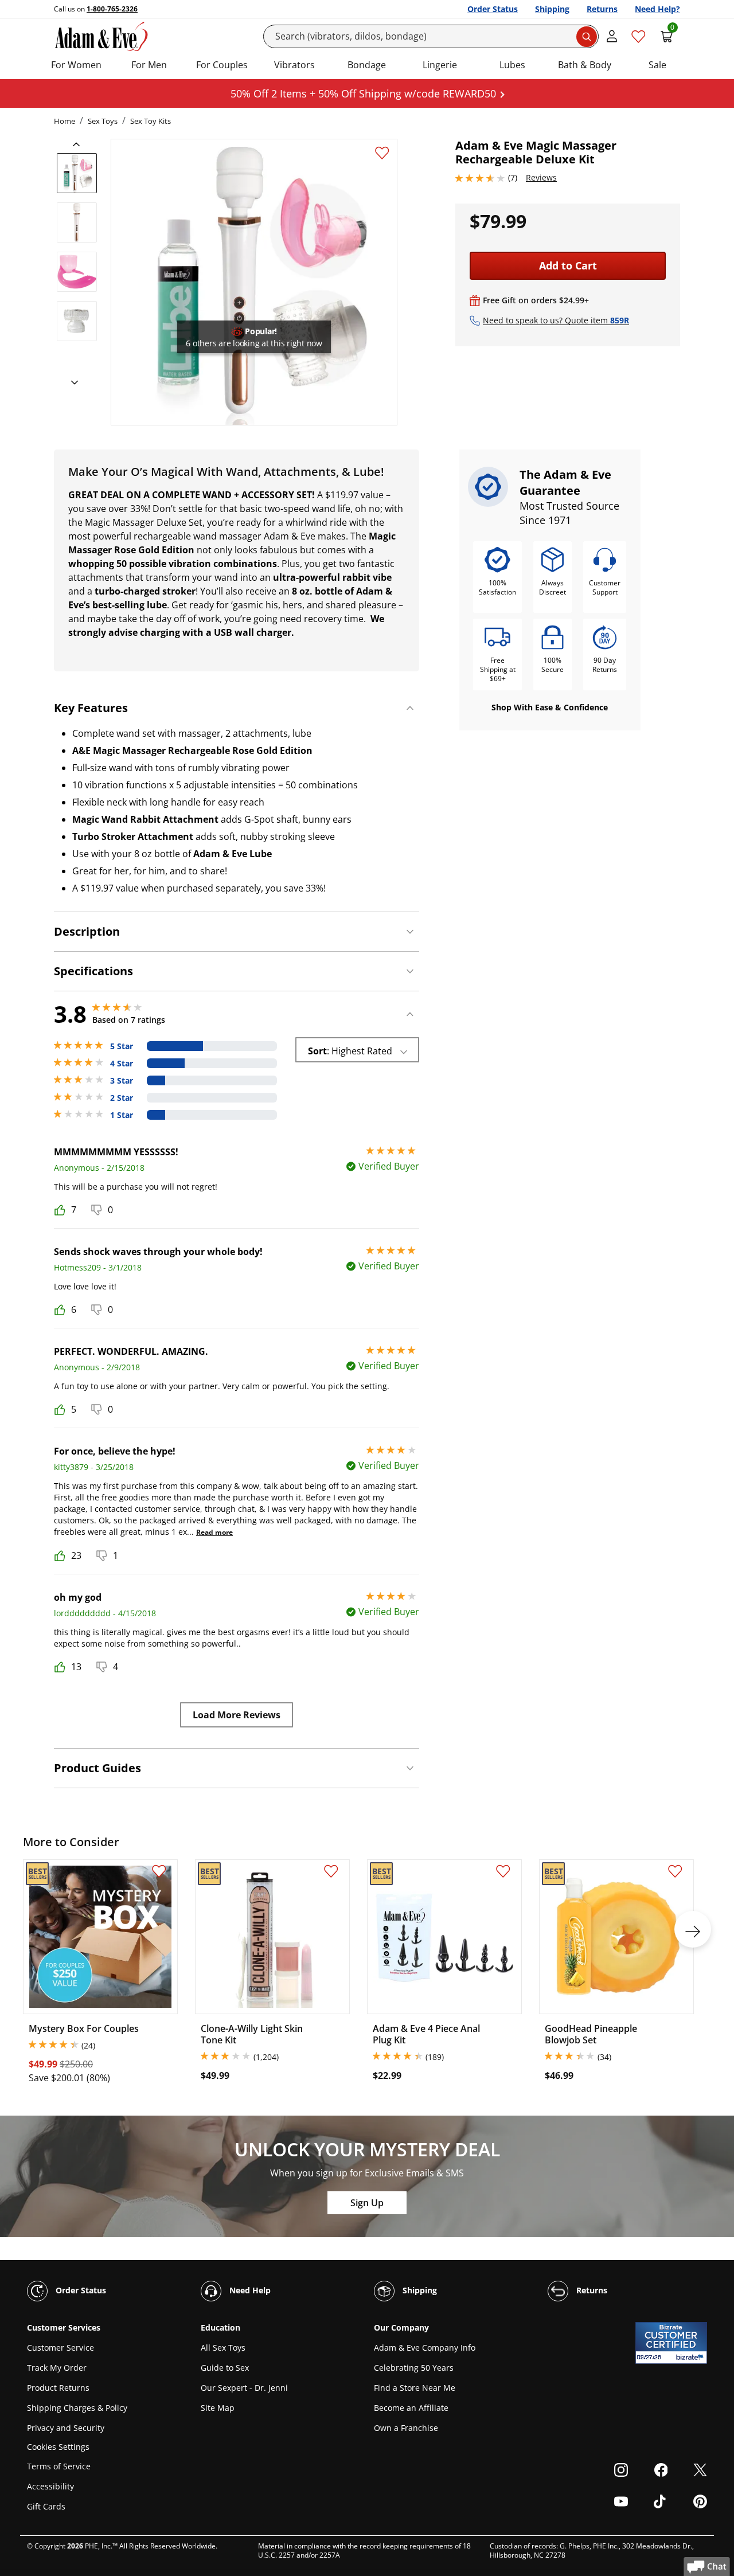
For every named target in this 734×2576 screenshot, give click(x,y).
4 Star (122, 1064)
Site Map (218, 2408)
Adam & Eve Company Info (425, 2348)
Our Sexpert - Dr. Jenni (244, 2388)
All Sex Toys (223, 2348)
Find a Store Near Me (415, 2388)
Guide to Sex (225, 2368)
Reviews (541, 177)
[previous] (80, 144)
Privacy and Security (66, 2428)
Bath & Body (585, 65)
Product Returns (58, 2388)
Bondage (367, 65)
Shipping (552, 9)
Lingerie (440, 65)
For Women (76, 65)
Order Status (493, 9)
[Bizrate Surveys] (691, 2357)
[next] (71, 383)
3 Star (122, 1081)
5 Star (122, 1046)
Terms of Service (59, 2466)
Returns (602, 9)
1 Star (122, 1115)
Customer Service (60, 2348)
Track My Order (57, 2368)
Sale (657, 65)
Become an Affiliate (411, 2408)
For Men (149, 65)
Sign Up (367, 2203)
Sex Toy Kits (151, 121)
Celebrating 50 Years (414, 2368)
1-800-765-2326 (112, 9)
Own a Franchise (406, 2428)
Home (65, 121)
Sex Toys (103, 121)
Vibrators (294, 65)
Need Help (249, 2290)
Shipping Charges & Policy (77, 2408)
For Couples (222, 65)
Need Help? (657, 9)
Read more (214, 1532)
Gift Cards (46, 2506)
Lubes (512, 65)
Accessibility (50, 2486)
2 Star (122, 1098)
